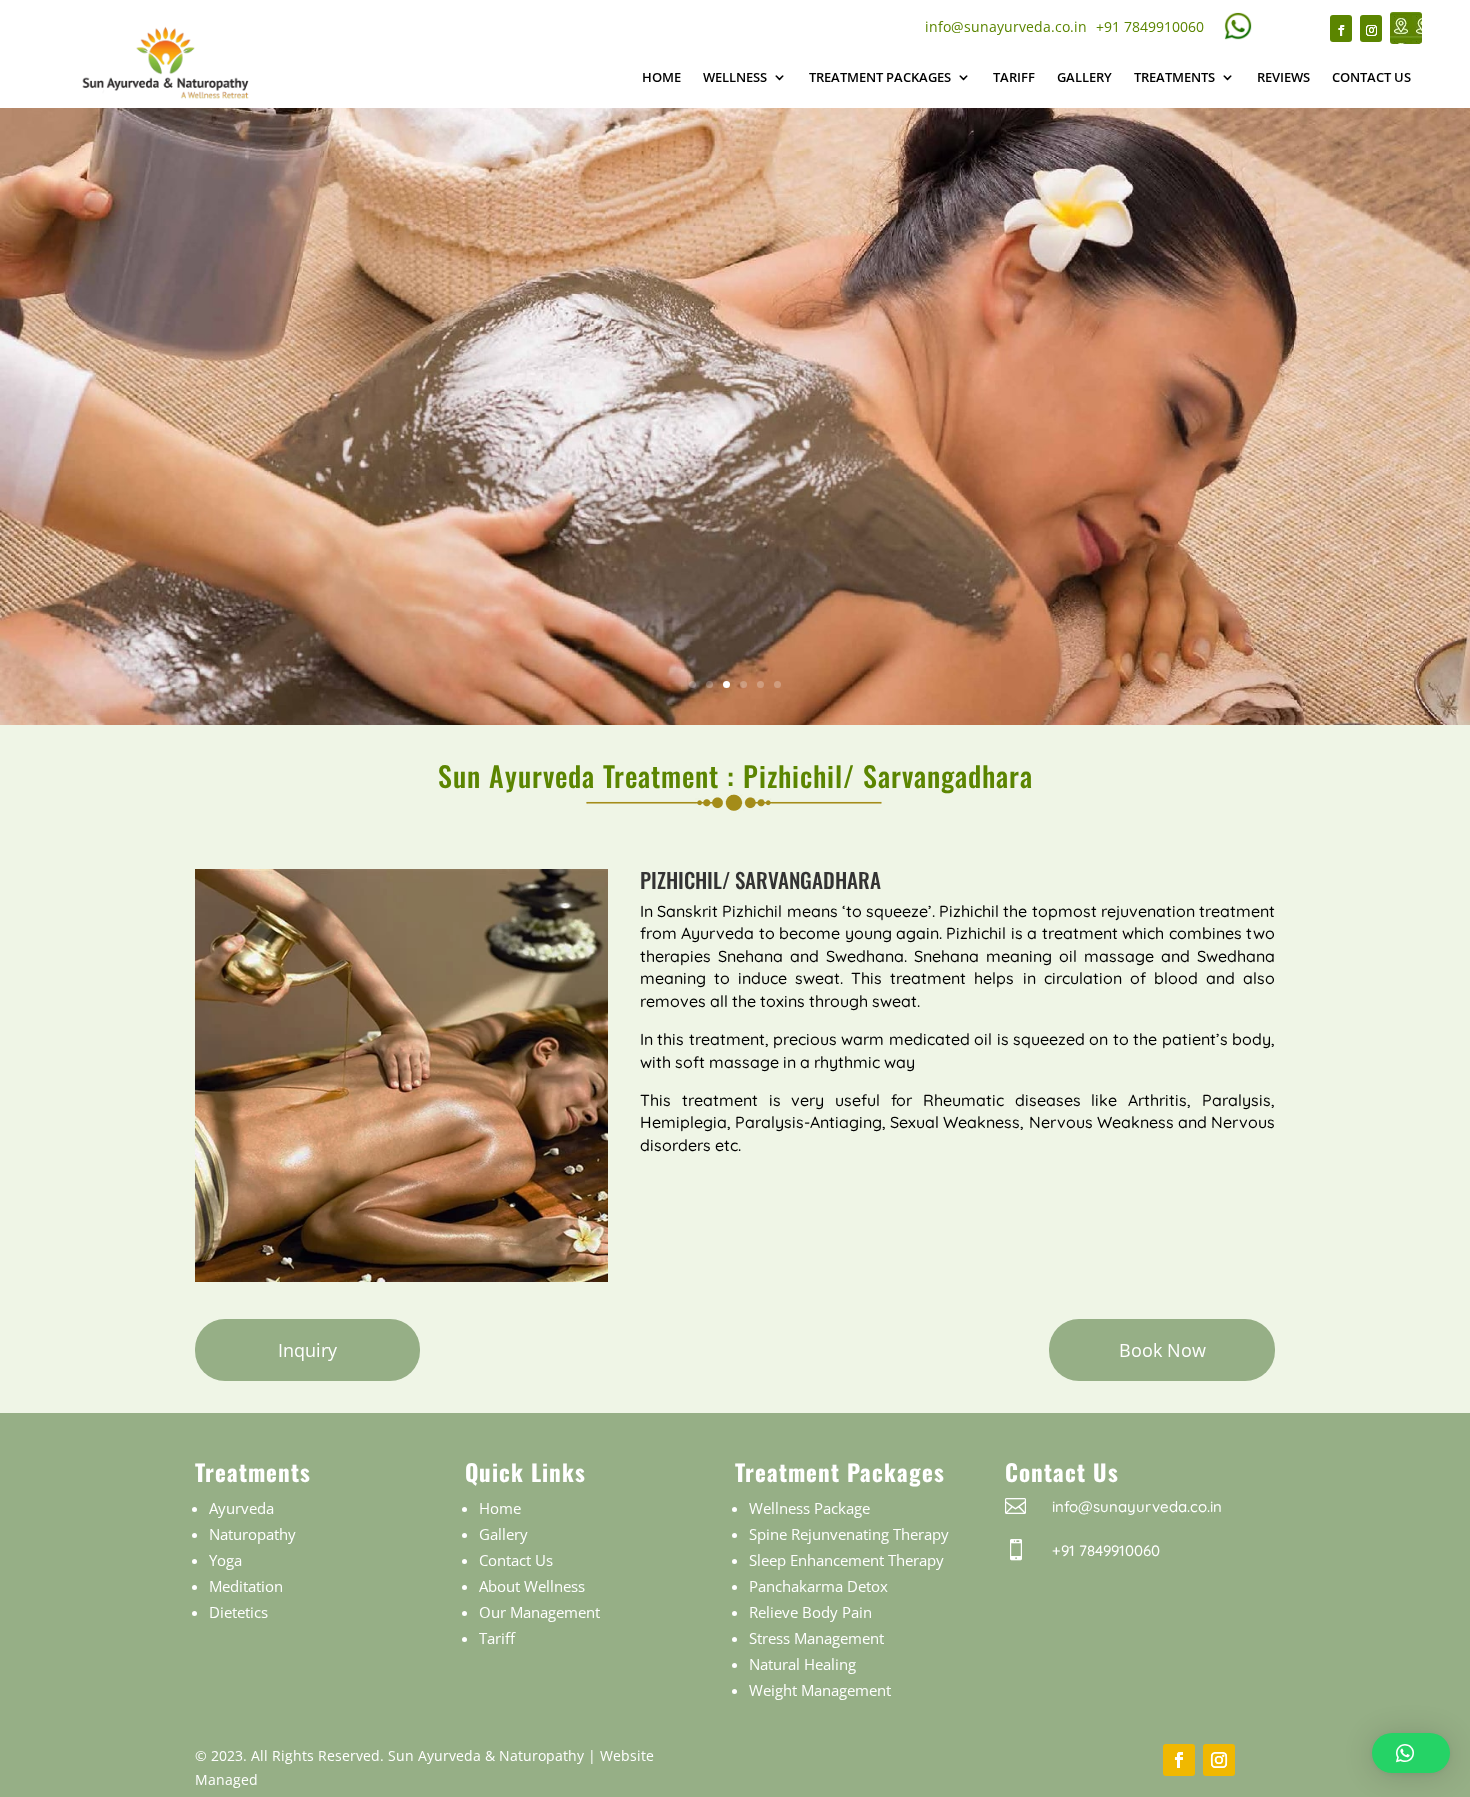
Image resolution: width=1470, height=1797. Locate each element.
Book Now (1162, 1350)
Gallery (1084, 77)
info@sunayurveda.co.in (1006, 26)
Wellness (735, 77)
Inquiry (307, 1350)
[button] (1411, 1753)
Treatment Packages (880, 77)
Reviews (1283, 77)
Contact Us (1371, 77)
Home (661, 77)
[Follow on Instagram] (1371, 28)
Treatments (1174, 77)
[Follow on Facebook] (1341, 28)
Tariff (1014, 77)
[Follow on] (1406, 28)
